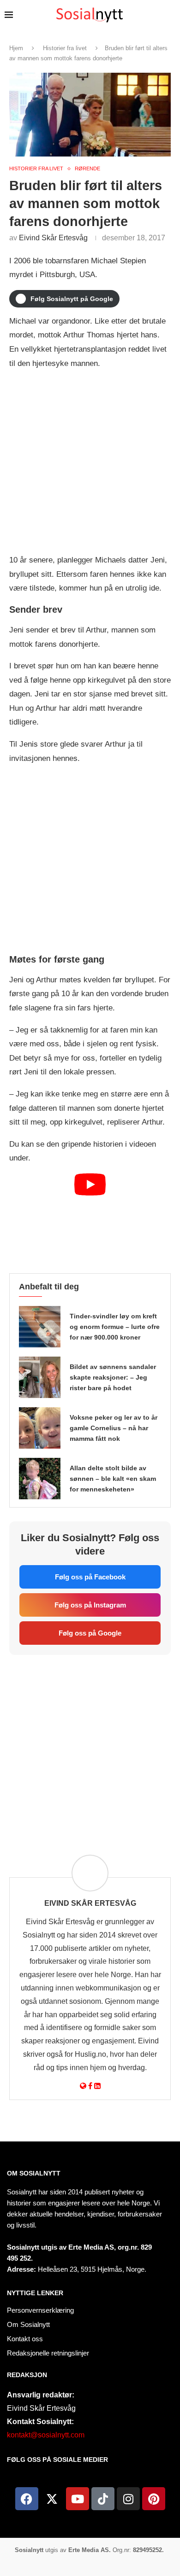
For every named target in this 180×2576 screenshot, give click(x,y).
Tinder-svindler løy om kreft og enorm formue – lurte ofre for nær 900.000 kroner (115, 1327)
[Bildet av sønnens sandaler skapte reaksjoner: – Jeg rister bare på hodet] (40, 1377)
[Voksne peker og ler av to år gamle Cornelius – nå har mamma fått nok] (40, 1428)
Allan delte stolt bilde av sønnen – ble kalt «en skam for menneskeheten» (113, 1479)
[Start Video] (90, 1219)
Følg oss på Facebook (90, 1577)
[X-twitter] (52, 2499)
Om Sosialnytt (34, 2173)
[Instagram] (128, 2499)
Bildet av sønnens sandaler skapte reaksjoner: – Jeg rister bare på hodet (113, 1377)
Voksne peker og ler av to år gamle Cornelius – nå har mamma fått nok (114, 1428)
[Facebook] (27, 2499)
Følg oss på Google (90, 1633)
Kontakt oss (25, 2339)
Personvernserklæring (40, 2310)
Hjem (16, 48)
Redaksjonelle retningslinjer (48, 2353)
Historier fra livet (65, 48)
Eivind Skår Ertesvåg (53, 238)
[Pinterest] (154, 2499)
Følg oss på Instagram (90, 1605)
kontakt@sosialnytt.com (46, 2435)
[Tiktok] (103, 2499)
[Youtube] (78, 2499)
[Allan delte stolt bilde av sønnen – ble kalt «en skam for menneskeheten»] (40, 1479)
